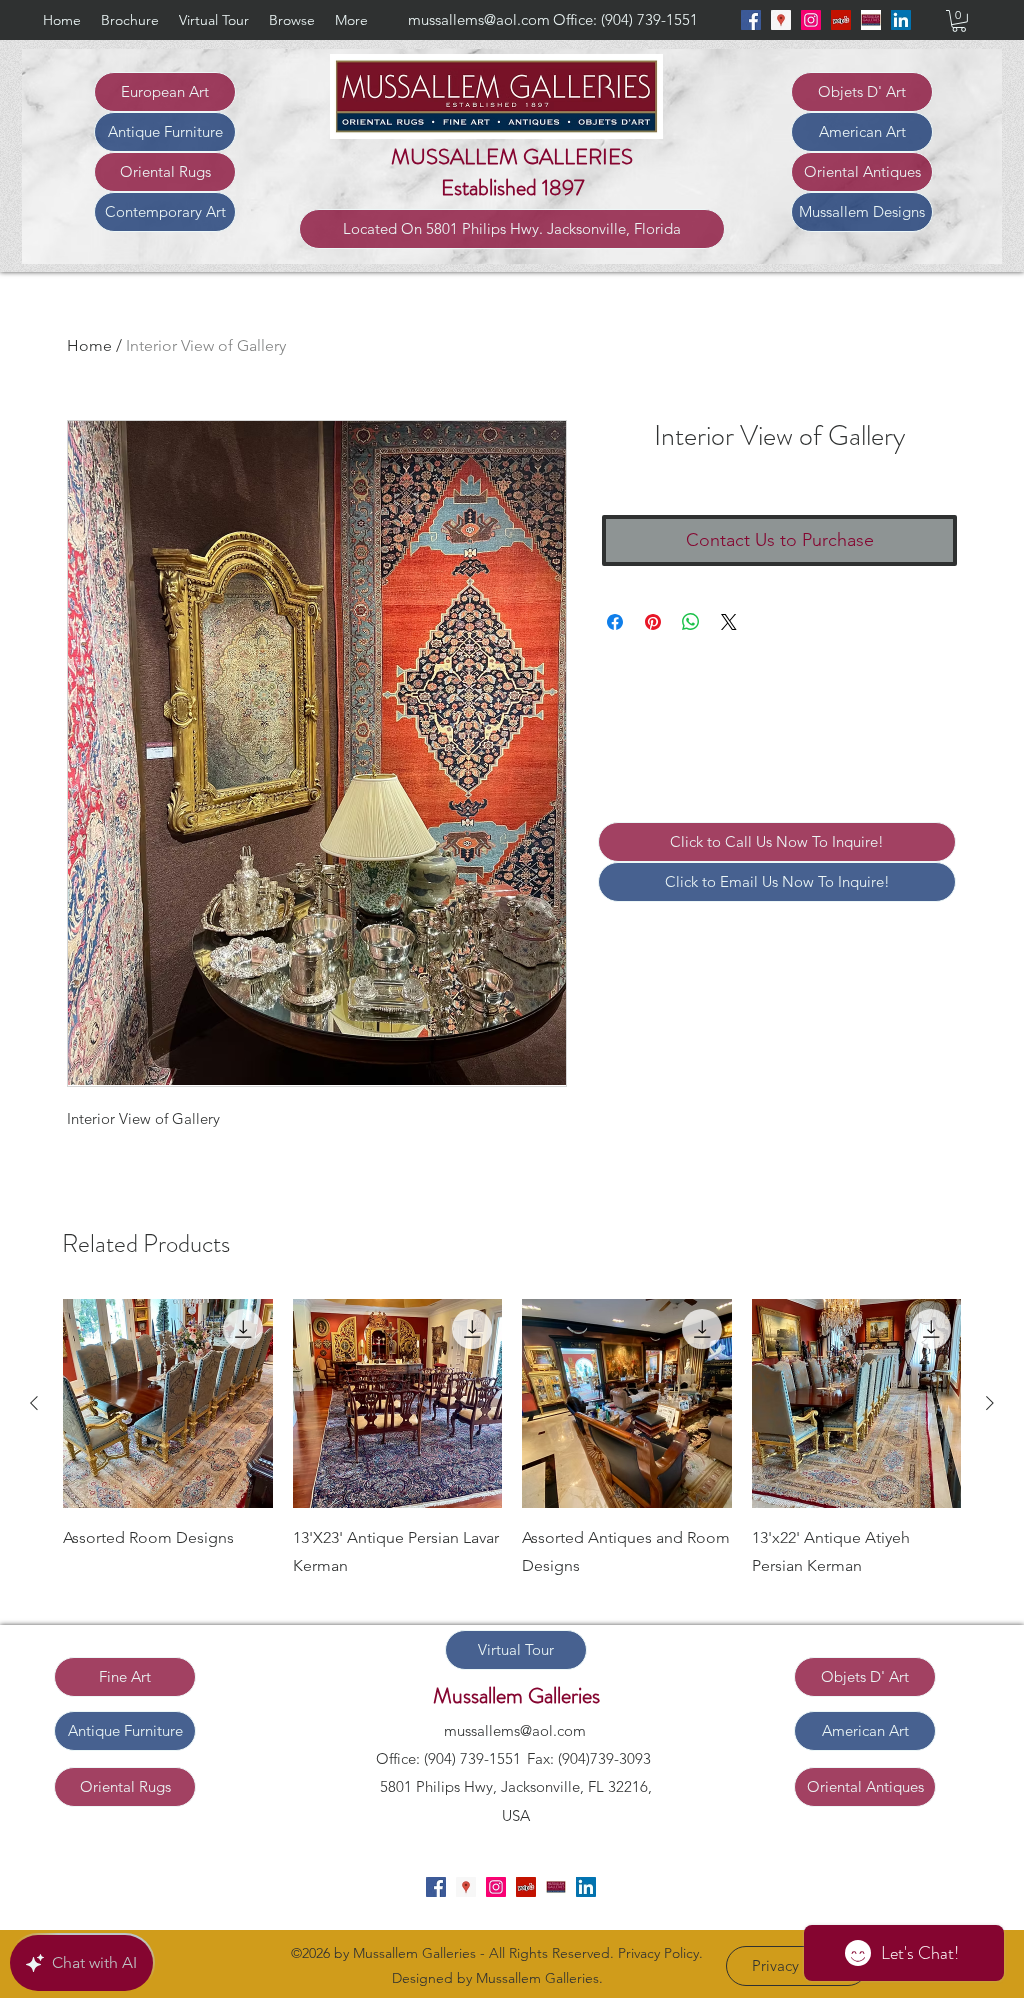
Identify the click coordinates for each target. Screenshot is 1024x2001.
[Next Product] (990, 1403)
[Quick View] (168, 1404)
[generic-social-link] (871, 20)
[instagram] (811, 20)
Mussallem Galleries (516, 1695)
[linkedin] (901, 20)
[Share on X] (729, 622)
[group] (512, 1454)
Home (89, 345)
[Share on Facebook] (615, 622)
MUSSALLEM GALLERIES (512, 156)
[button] (959, 21)
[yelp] (841, 20)
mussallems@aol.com (479, 19)
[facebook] (751, 20)
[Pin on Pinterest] (653, 622)
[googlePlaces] (781, 20)
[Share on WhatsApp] (691, 622)
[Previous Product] (34, 1403)
